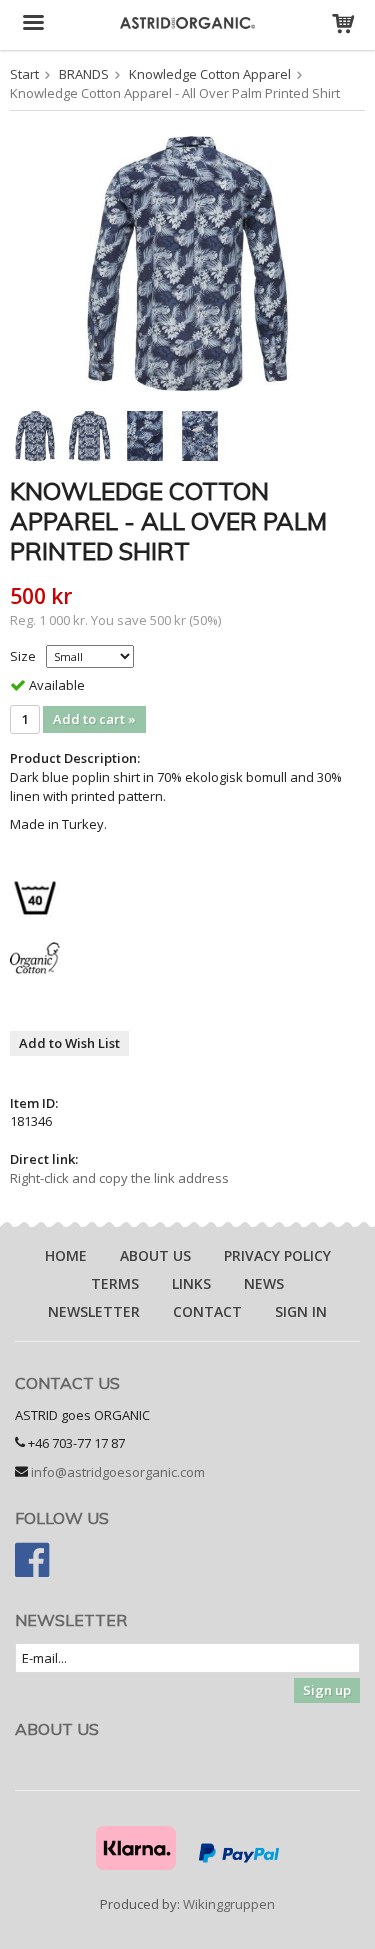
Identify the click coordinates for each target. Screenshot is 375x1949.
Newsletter (94, 1311)
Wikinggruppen (229, 1904)
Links (191, 1283)
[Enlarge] (187, 262)
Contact (207, 1311)
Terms (115, 1283)
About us (155, 1255)
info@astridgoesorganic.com (118, 1472)
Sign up (327, 1690)
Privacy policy (277, 1255)
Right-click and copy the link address (119, 1178)
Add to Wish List (69, 1043)
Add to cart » (94, 719)
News (264, 1283)
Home (66, 1255)
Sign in (301, 1311)
